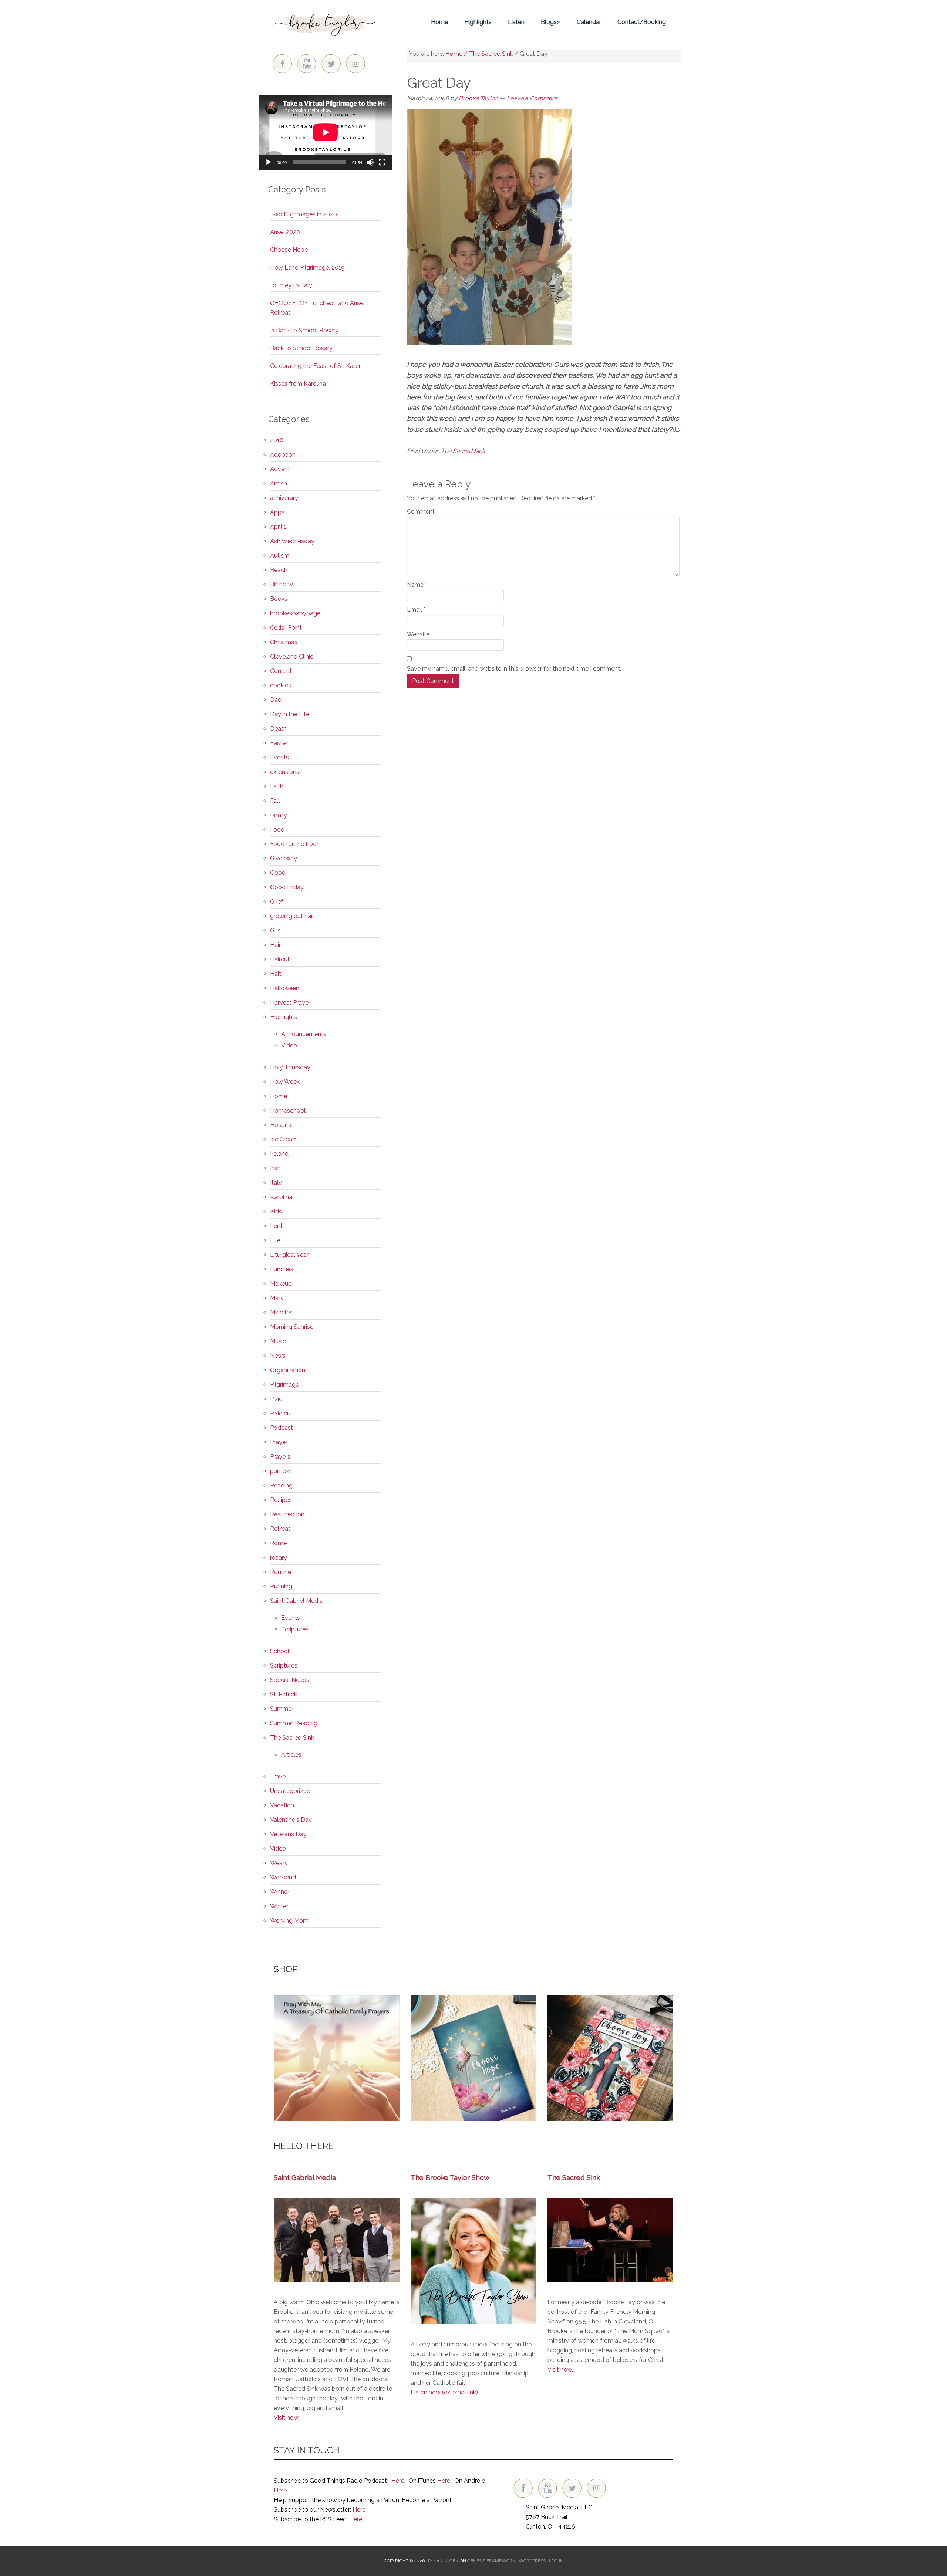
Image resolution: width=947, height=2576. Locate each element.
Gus (275, 930)
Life (275, 1240)
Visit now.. (287, 2418)
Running (281, 1586)
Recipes (281, 1500)
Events (279, 757)
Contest (281, 671)
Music (278, 1341)
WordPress (532, 2561)
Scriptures (295, 1629)
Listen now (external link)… (446, 2392)
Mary (277, 1298)
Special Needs (290, 1680)
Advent (280, 469)
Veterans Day (288, 1834)
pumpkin (282, 1471)
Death (278, 729)
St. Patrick (284, 1694)
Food (277, 830)
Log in (556, 2561)
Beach (279, 570)
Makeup (281, 1284)
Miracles (281, 1312)
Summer (282, 1709)
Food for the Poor (294, 844)
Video (289, 1045)
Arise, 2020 (285, 232)
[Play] (269, 162)
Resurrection (287, 1514)
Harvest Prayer (290, 1003)
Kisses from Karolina (298, 384)
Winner (280, 1892)
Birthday (282, 584)
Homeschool (288, 1111)
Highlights (284, 1017)
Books (279, 599)
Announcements (304, 1034)
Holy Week (285, 1082)
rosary (279, 1558)
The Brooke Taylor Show (450, 2177)
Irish (275, 1168)
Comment (421, 512)
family (279, 815)
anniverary (284, 498)
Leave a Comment (532, 98)
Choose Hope (289, 250)
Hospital (282, 1125)
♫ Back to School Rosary (304, 330)
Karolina (281, 1197)
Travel (279, 1776)
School (280, 1651)
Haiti (276, 974)
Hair (275, 945)
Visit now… (561, 2369)
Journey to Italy (291, 285)
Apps (277, 512)
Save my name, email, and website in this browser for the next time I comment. (514, 669)
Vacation (282, 1805)
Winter (279, 1906)
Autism (280, 556)
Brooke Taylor (326, 22)
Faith (277, 786)
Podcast (282, 1428)
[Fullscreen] (382, 162)
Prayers (280, 1457)
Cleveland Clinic (292, 656)
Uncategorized (290, 1791)
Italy (276, 1183)
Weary (279, 1863)
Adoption (283, 455)
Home (279, 1096)
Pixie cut (281, 1413)
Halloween (285, 988)
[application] (325, 132)
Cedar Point (286, 628)
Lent (276, 1226)
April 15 (280, 527)
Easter (279, 743)
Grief (277, 902)
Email (416, 610)
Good (278, 873)
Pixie (276, 1399)
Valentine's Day (291, 1820)
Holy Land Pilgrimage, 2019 (307, 268)
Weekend (283, 1877)
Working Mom (289, 1921)
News (278, 1356)
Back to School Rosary (301, 348)
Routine (281, 1572)
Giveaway (284, 858)
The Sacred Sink (463, 451)
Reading (281, 1485)
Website (418, 634)
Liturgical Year (289, 1255)
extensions (285, 772)
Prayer (279, 1442)
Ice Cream (284, 1139)
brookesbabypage (295, 613)
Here (398, 2481)
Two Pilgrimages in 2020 (304, 214)
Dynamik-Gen (443, 2561)
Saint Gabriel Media (296, 1601)
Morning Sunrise (292, 1327)
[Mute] (370, 162)
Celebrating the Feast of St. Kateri (316, 366)
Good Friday (287, 887)
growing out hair (292, 916)
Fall (275, 801)
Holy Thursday (290, 1067)
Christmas (284, 642)
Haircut (280, 959)
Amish (279, 483)
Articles (291, 1755)
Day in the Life (290, 714)
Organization (288, 1370)
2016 (277, 440)
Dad (276, 700)
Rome (278, 1543)
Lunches (282, 1269)
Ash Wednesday (292, 541)
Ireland (279, 1154)
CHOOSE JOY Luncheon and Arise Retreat (317, 308)
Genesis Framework (491, 2561)
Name (417, 585)
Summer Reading (294, 1723)
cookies (281, 685)
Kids (276, 1211)
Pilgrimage (284, 1385)
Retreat (280, 1529)
